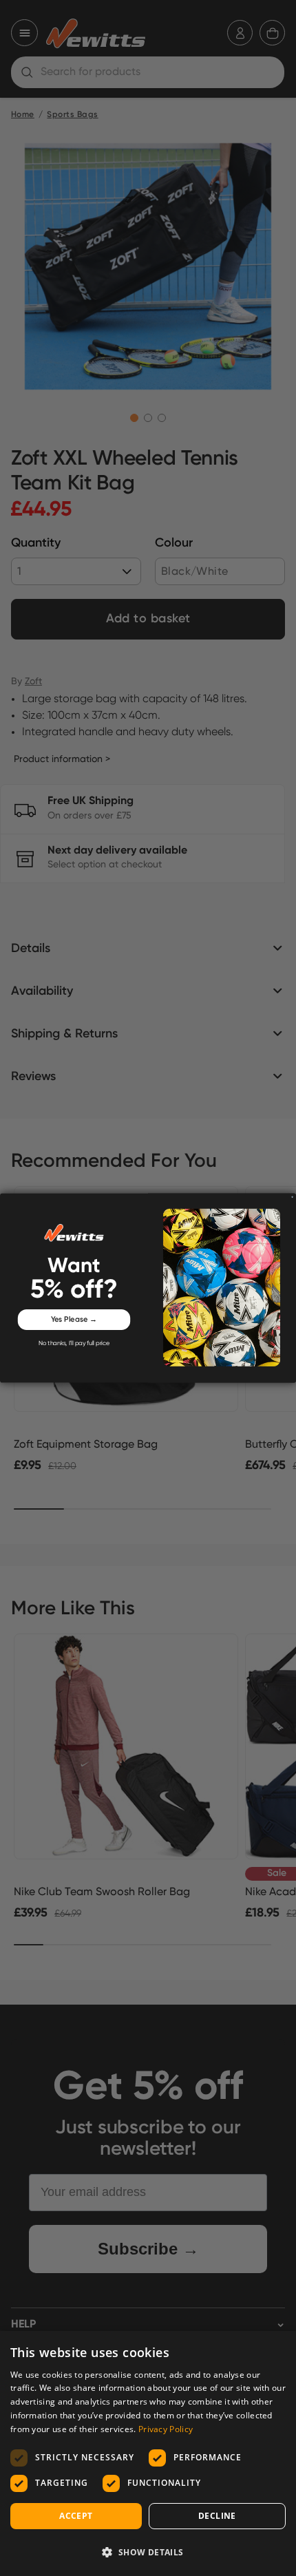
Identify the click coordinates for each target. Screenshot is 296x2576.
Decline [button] (217, 2516)
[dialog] (148, 2453)
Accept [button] (76, 2516)
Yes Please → (74, 1320)
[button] (148, 2552)
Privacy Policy (166, 2429)
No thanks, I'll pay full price (74, 1343)
